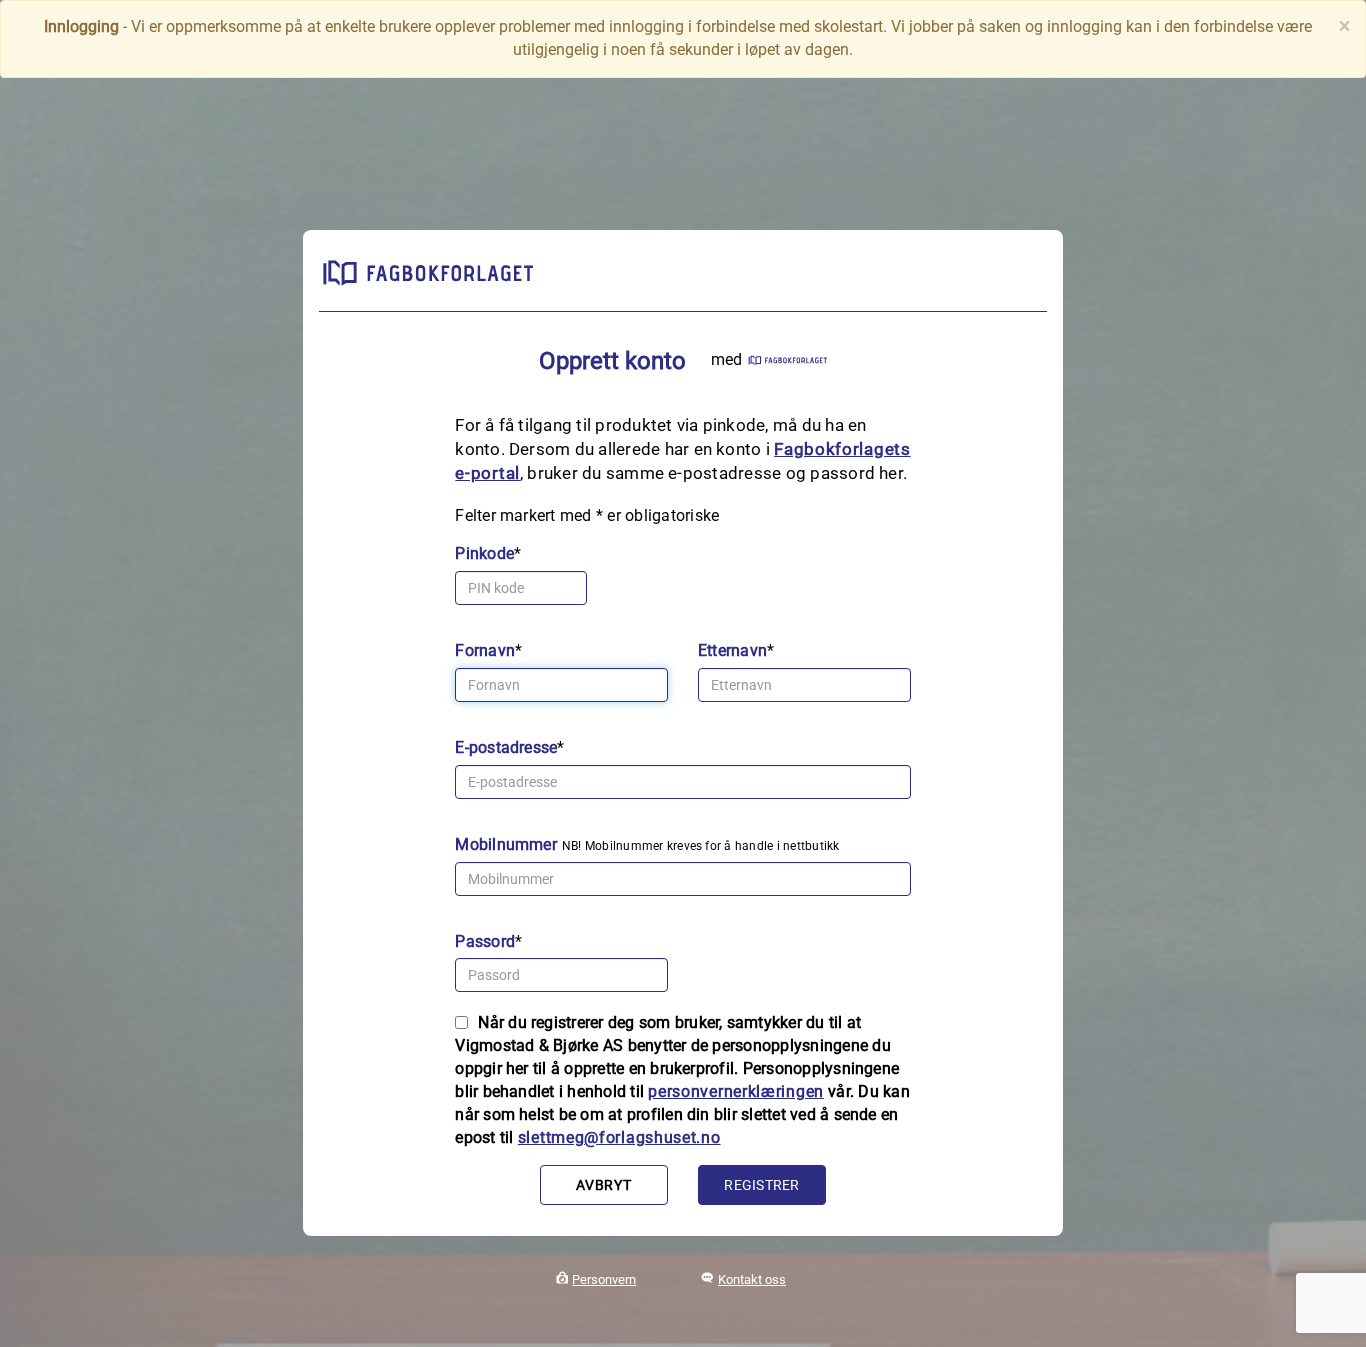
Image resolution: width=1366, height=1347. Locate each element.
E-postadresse (506, 747)
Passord (485, 941)
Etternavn (732, 650)
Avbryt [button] (603, 1185)
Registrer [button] (761, 1185)
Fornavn (485, 650)
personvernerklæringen (736, 1091)
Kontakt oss (752, 1279)
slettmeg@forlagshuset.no (619, 1137)
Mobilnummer (506, 844)
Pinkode (484, 553)
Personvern (604, 1279)
